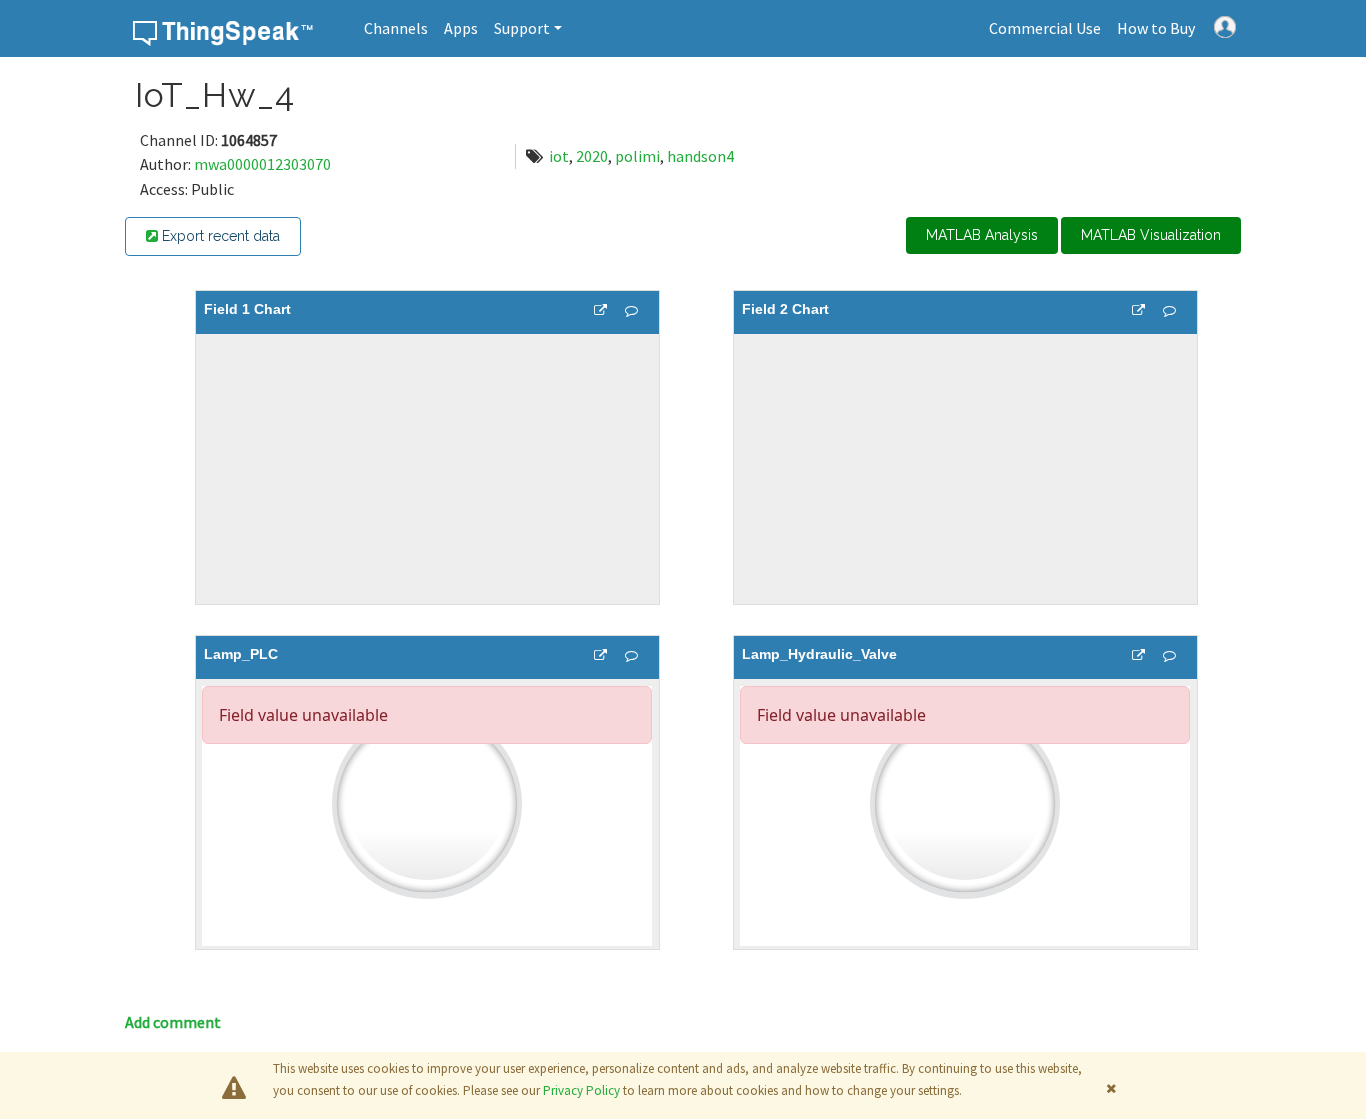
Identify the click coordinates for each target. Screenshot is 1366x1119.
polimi (637, 156)
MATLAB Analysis (982, 235)
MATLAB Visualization (1151, 235)
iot (559, 156)
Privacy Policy (581, 1090)
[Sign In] (1225, 25)
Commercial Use (1045, 28)
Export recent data (219, 236)
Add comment (173, 1022)
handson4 (700, 156)
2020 (592, 156)
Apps (461, 28)
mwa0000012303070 (262, 164)
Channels (396, 28)
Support (522, 28)
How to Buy (1156, 28)
